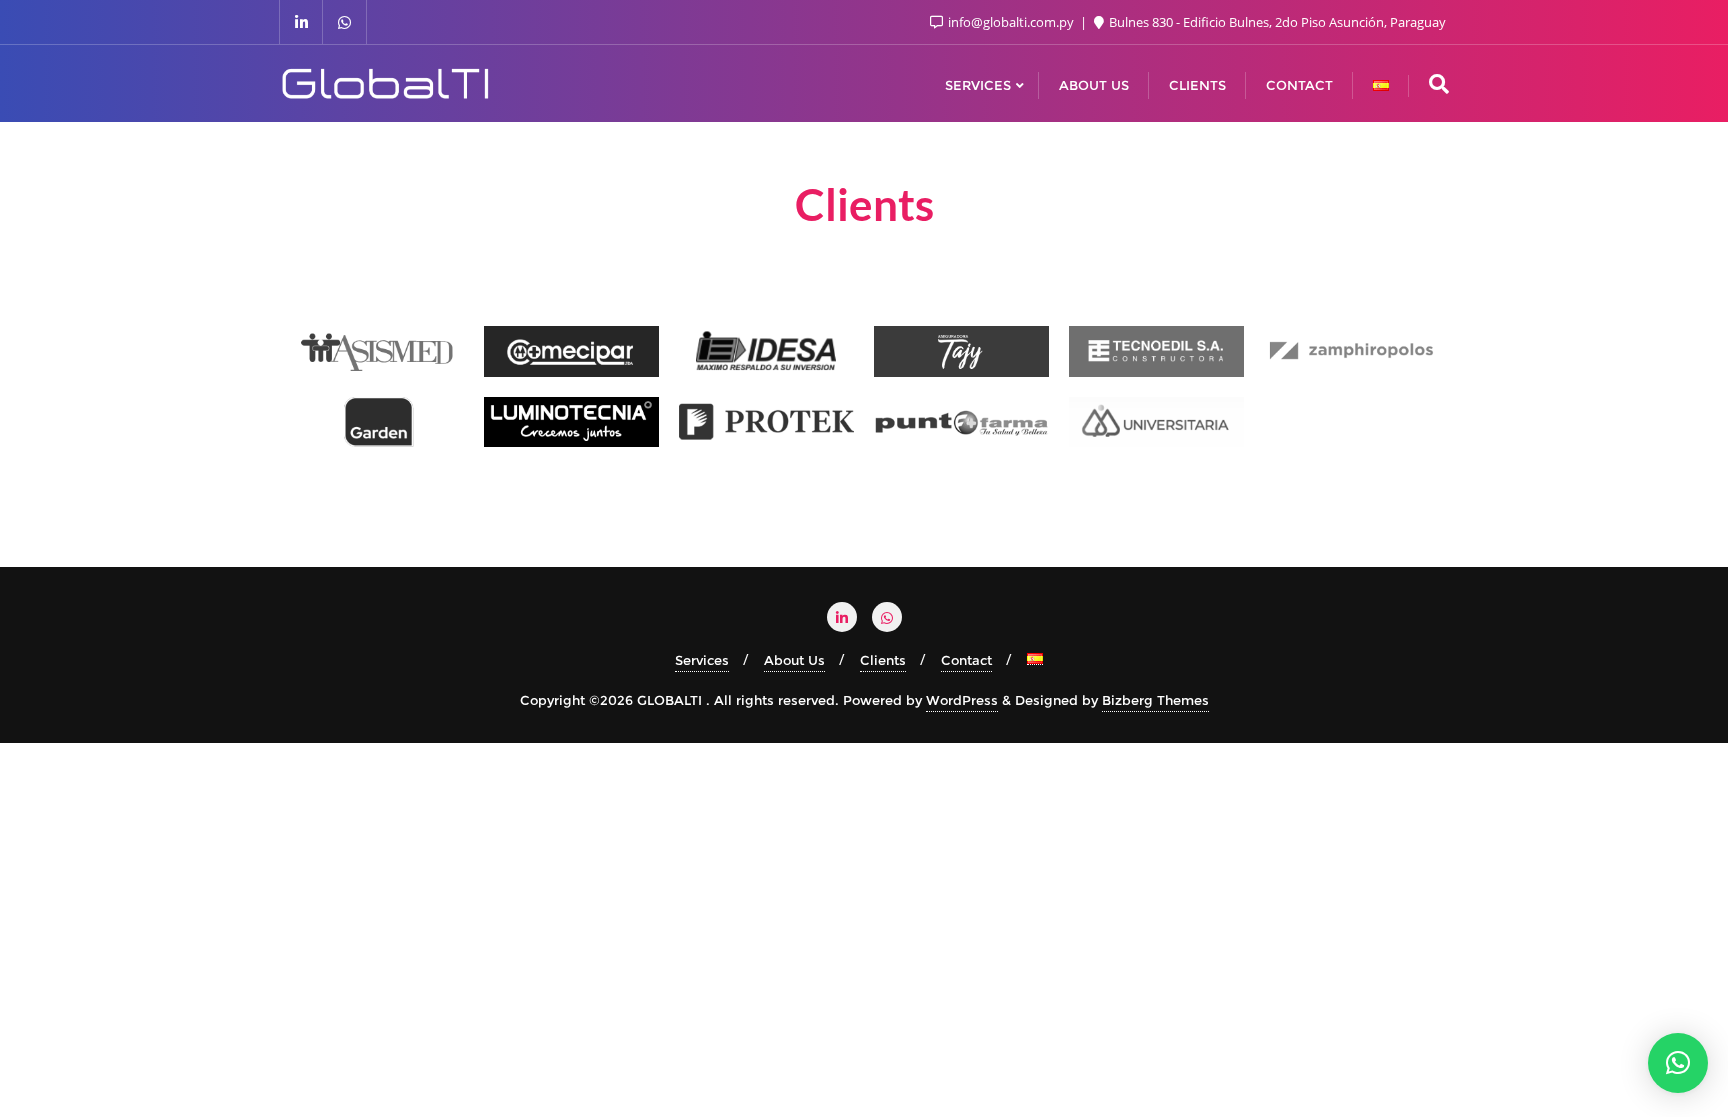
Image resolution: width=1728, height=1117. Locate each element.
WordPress (962, 700)
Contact (966, 660)
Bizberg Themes (1155, 700)
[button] (1678, 1063)
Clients (883, 660)
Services (702, 660)
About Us (794, 660)
